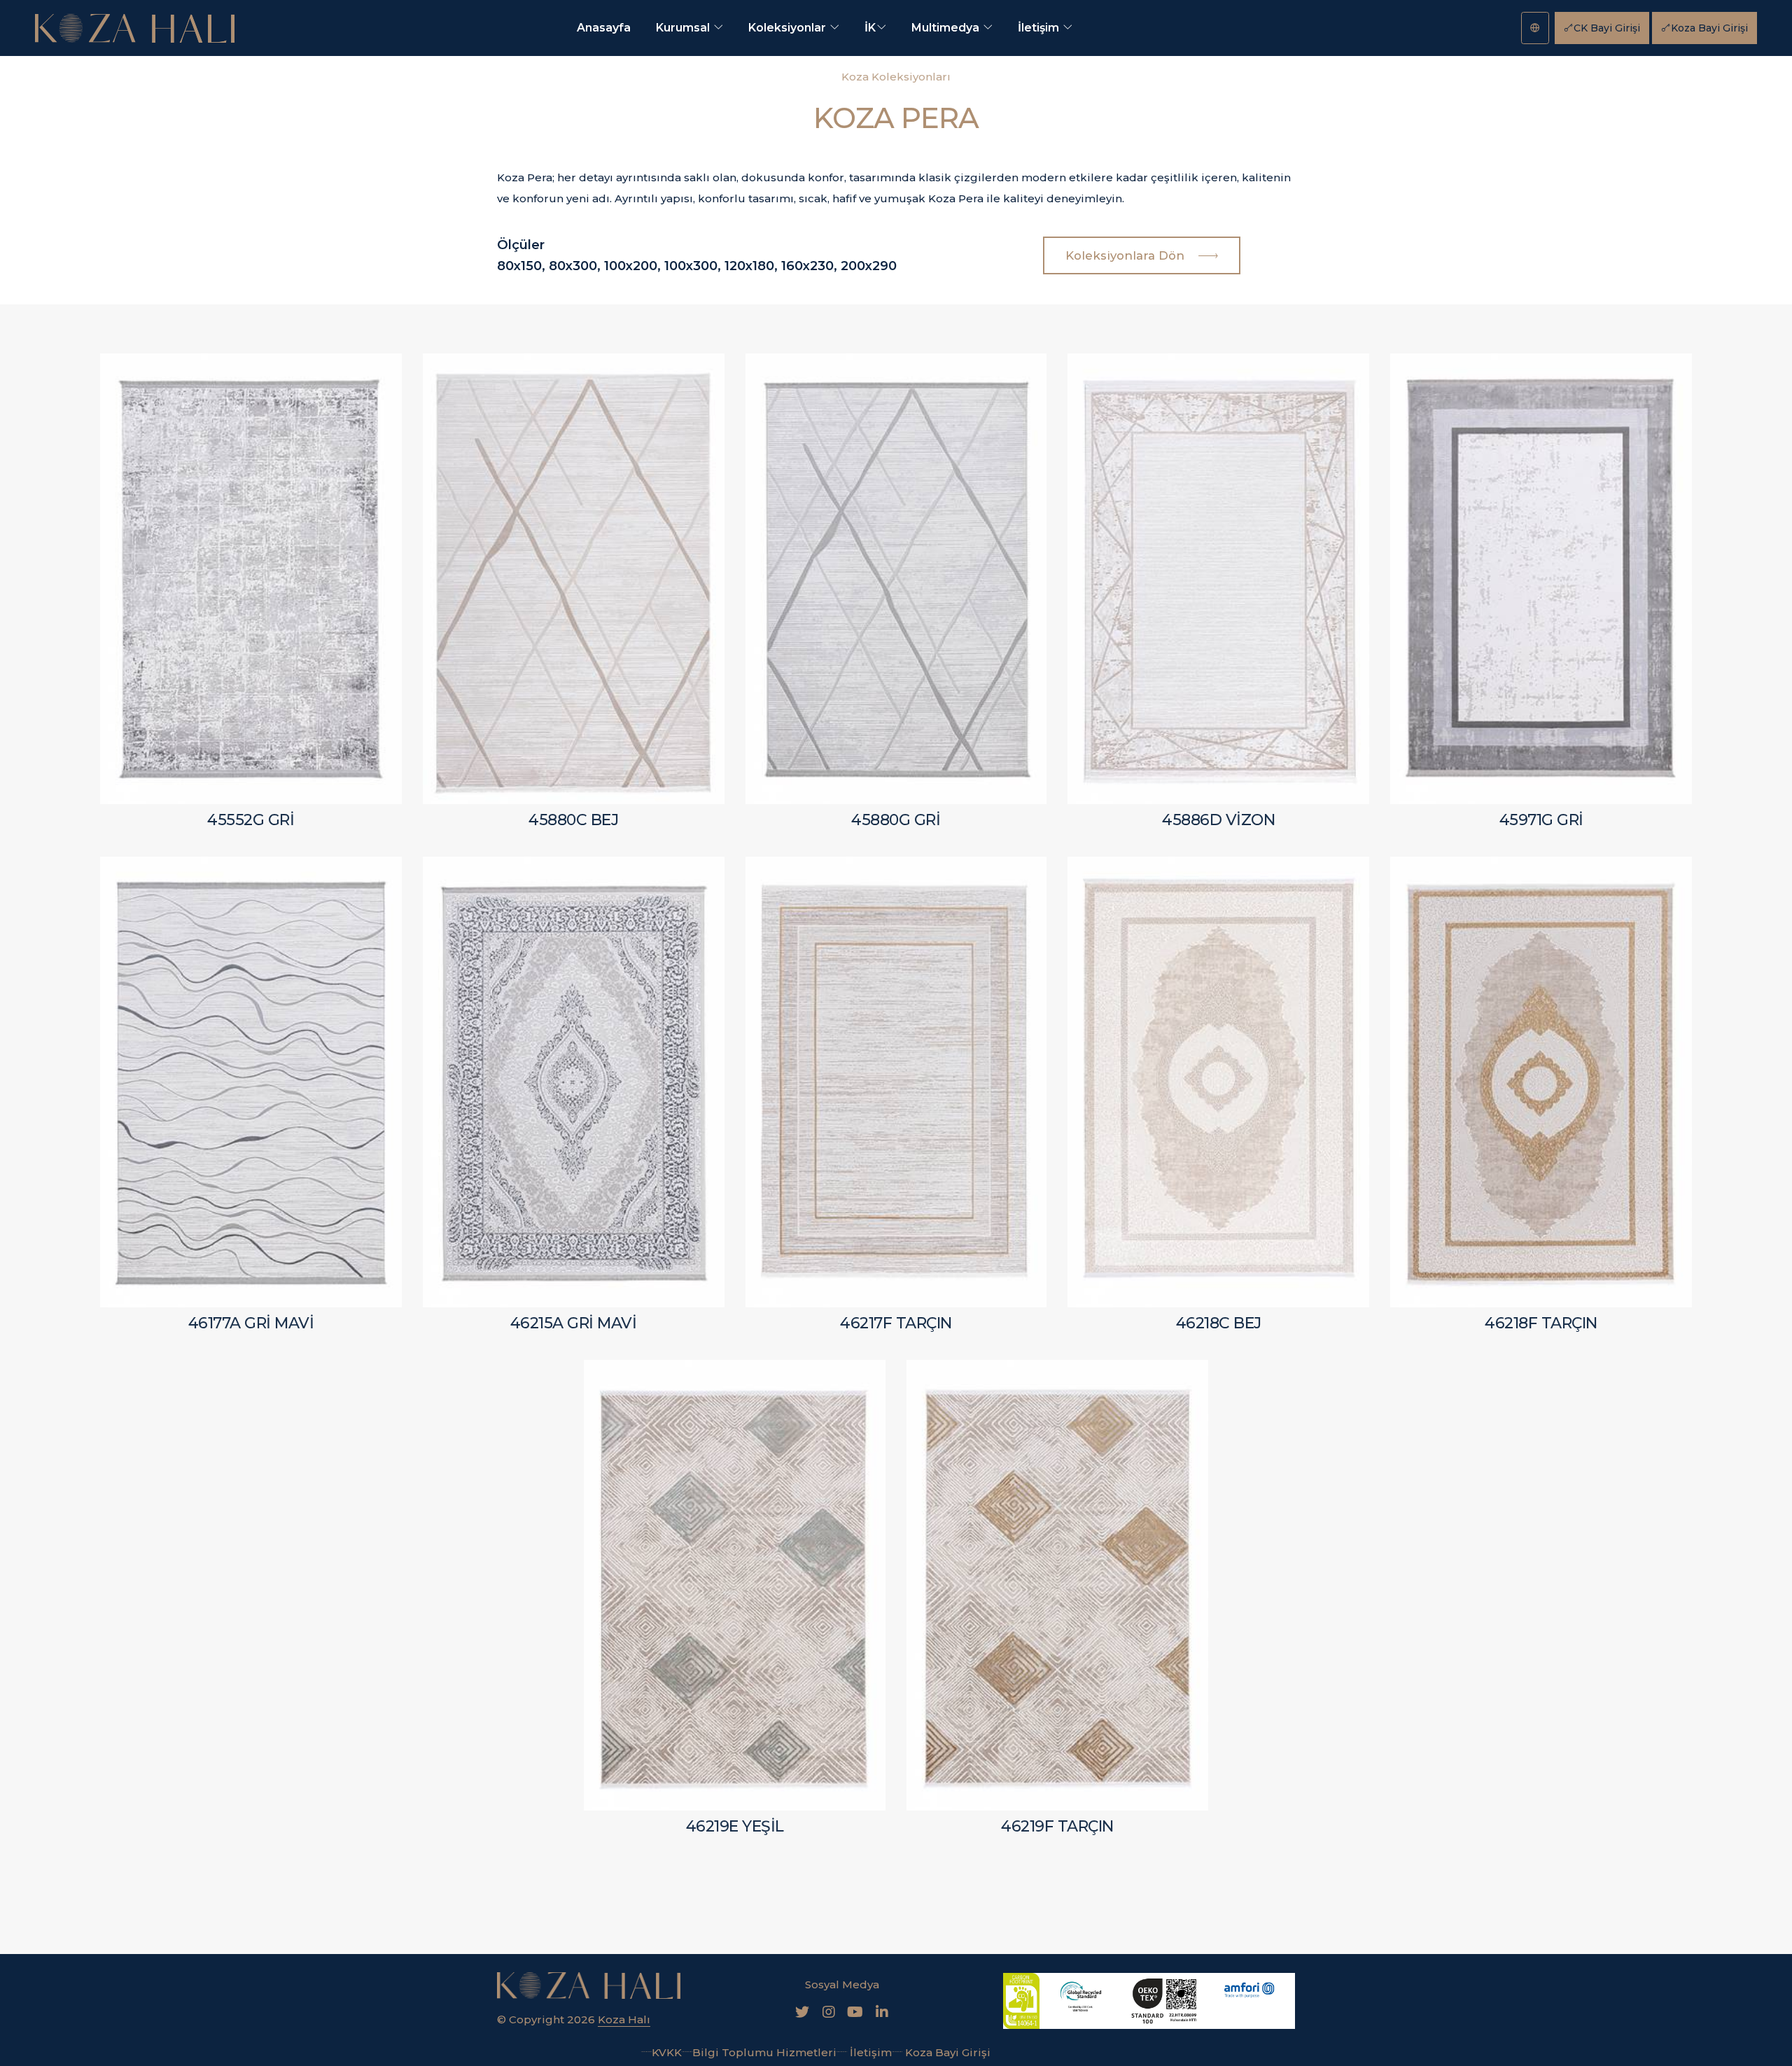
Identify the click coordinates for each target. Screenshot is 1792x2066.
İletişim (1040, 28)
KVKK (667, 2052)
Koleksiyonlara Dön (1127, 255)
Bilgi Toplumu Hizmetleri (764, 2052)
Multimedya (947, 28)
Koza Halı (624, 2019)
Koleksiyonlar (789, 28)
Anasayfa (604, 28)
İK (870, 28)
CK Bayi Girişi (1607, 28)
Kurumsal (684, 28)
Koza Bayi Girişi (1709, 28)
